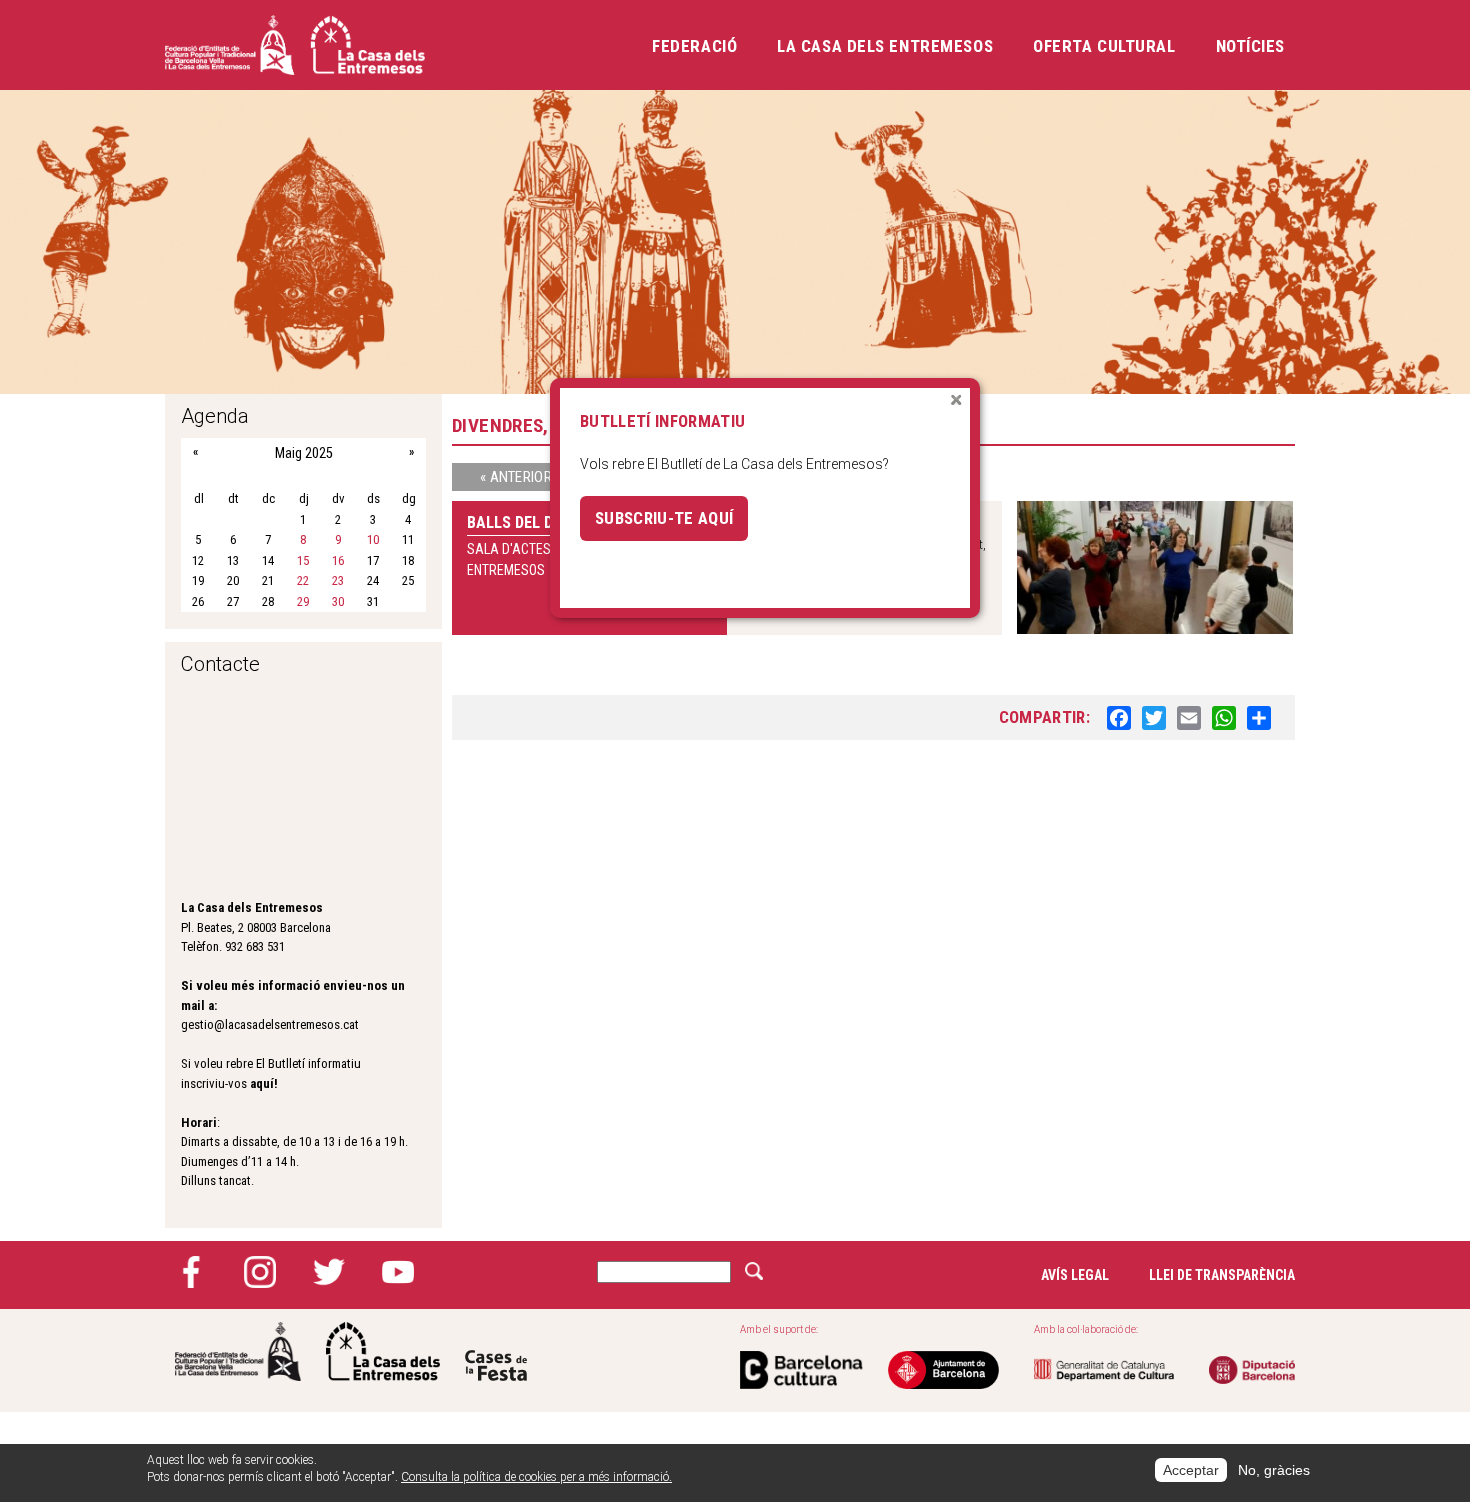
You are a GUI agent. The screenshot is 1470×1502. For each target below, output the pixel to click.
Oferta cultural (1104, 46)
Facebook (191, 1272)
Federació (694, 46)
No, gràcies (1274, 1470)
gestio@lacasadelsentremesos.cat (270, 1024)
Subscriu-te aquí (664, 518)
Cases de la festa (496, 1351)
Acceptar (1191, 1470)
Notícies (1250, 46)
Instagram (260, 1272)
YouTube (398, 1272)
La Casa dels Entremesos (885, 46)
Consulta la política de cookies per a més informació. (536, 1477)
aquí (262, 1083)
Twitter (329, 1272)
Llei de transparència (1222, 1275)
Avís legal (1075, 1275)
